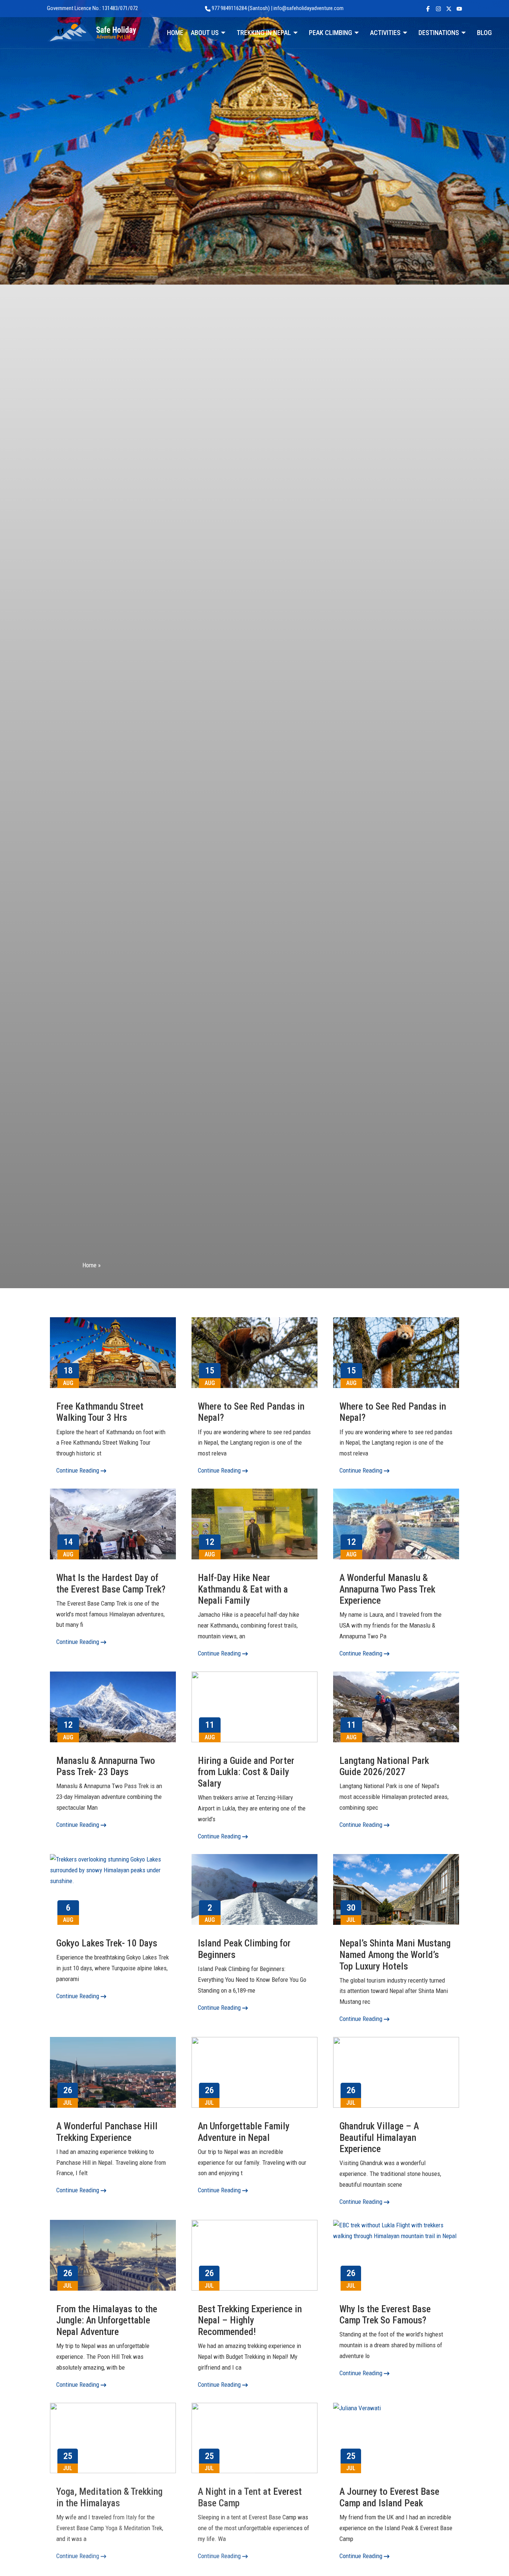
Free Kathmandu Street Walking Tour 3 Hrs (100, 1412)
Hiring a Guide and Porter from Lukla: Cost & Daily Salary (246, 1772)
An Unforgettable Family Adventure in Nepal (244, 2132)
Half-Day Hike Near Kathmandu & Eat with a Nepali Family (243, 1589)
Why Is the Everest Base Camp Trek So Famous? (385, 2315)
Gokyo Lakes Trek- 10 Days (107, 1943)
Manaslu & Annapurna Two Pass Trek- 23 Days (106, 1766)
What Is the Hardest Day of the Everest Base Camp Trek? (111, 1583)
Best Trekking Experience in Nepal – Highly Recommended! (250, 2320)
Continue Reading (78, 1470)
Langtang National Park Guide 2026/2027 (384, 1766)
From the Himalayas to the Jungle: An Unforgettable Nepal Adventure (107, 2320)
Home (89, 1265)
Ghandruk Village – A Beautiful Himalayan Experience (379, 2137)
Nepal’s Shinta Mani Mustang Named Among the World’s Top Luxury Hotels (395, 1954)
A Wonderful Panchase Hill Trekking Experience (107, 2132)
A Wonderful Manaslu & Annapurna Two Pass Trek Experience (387, 1589)
